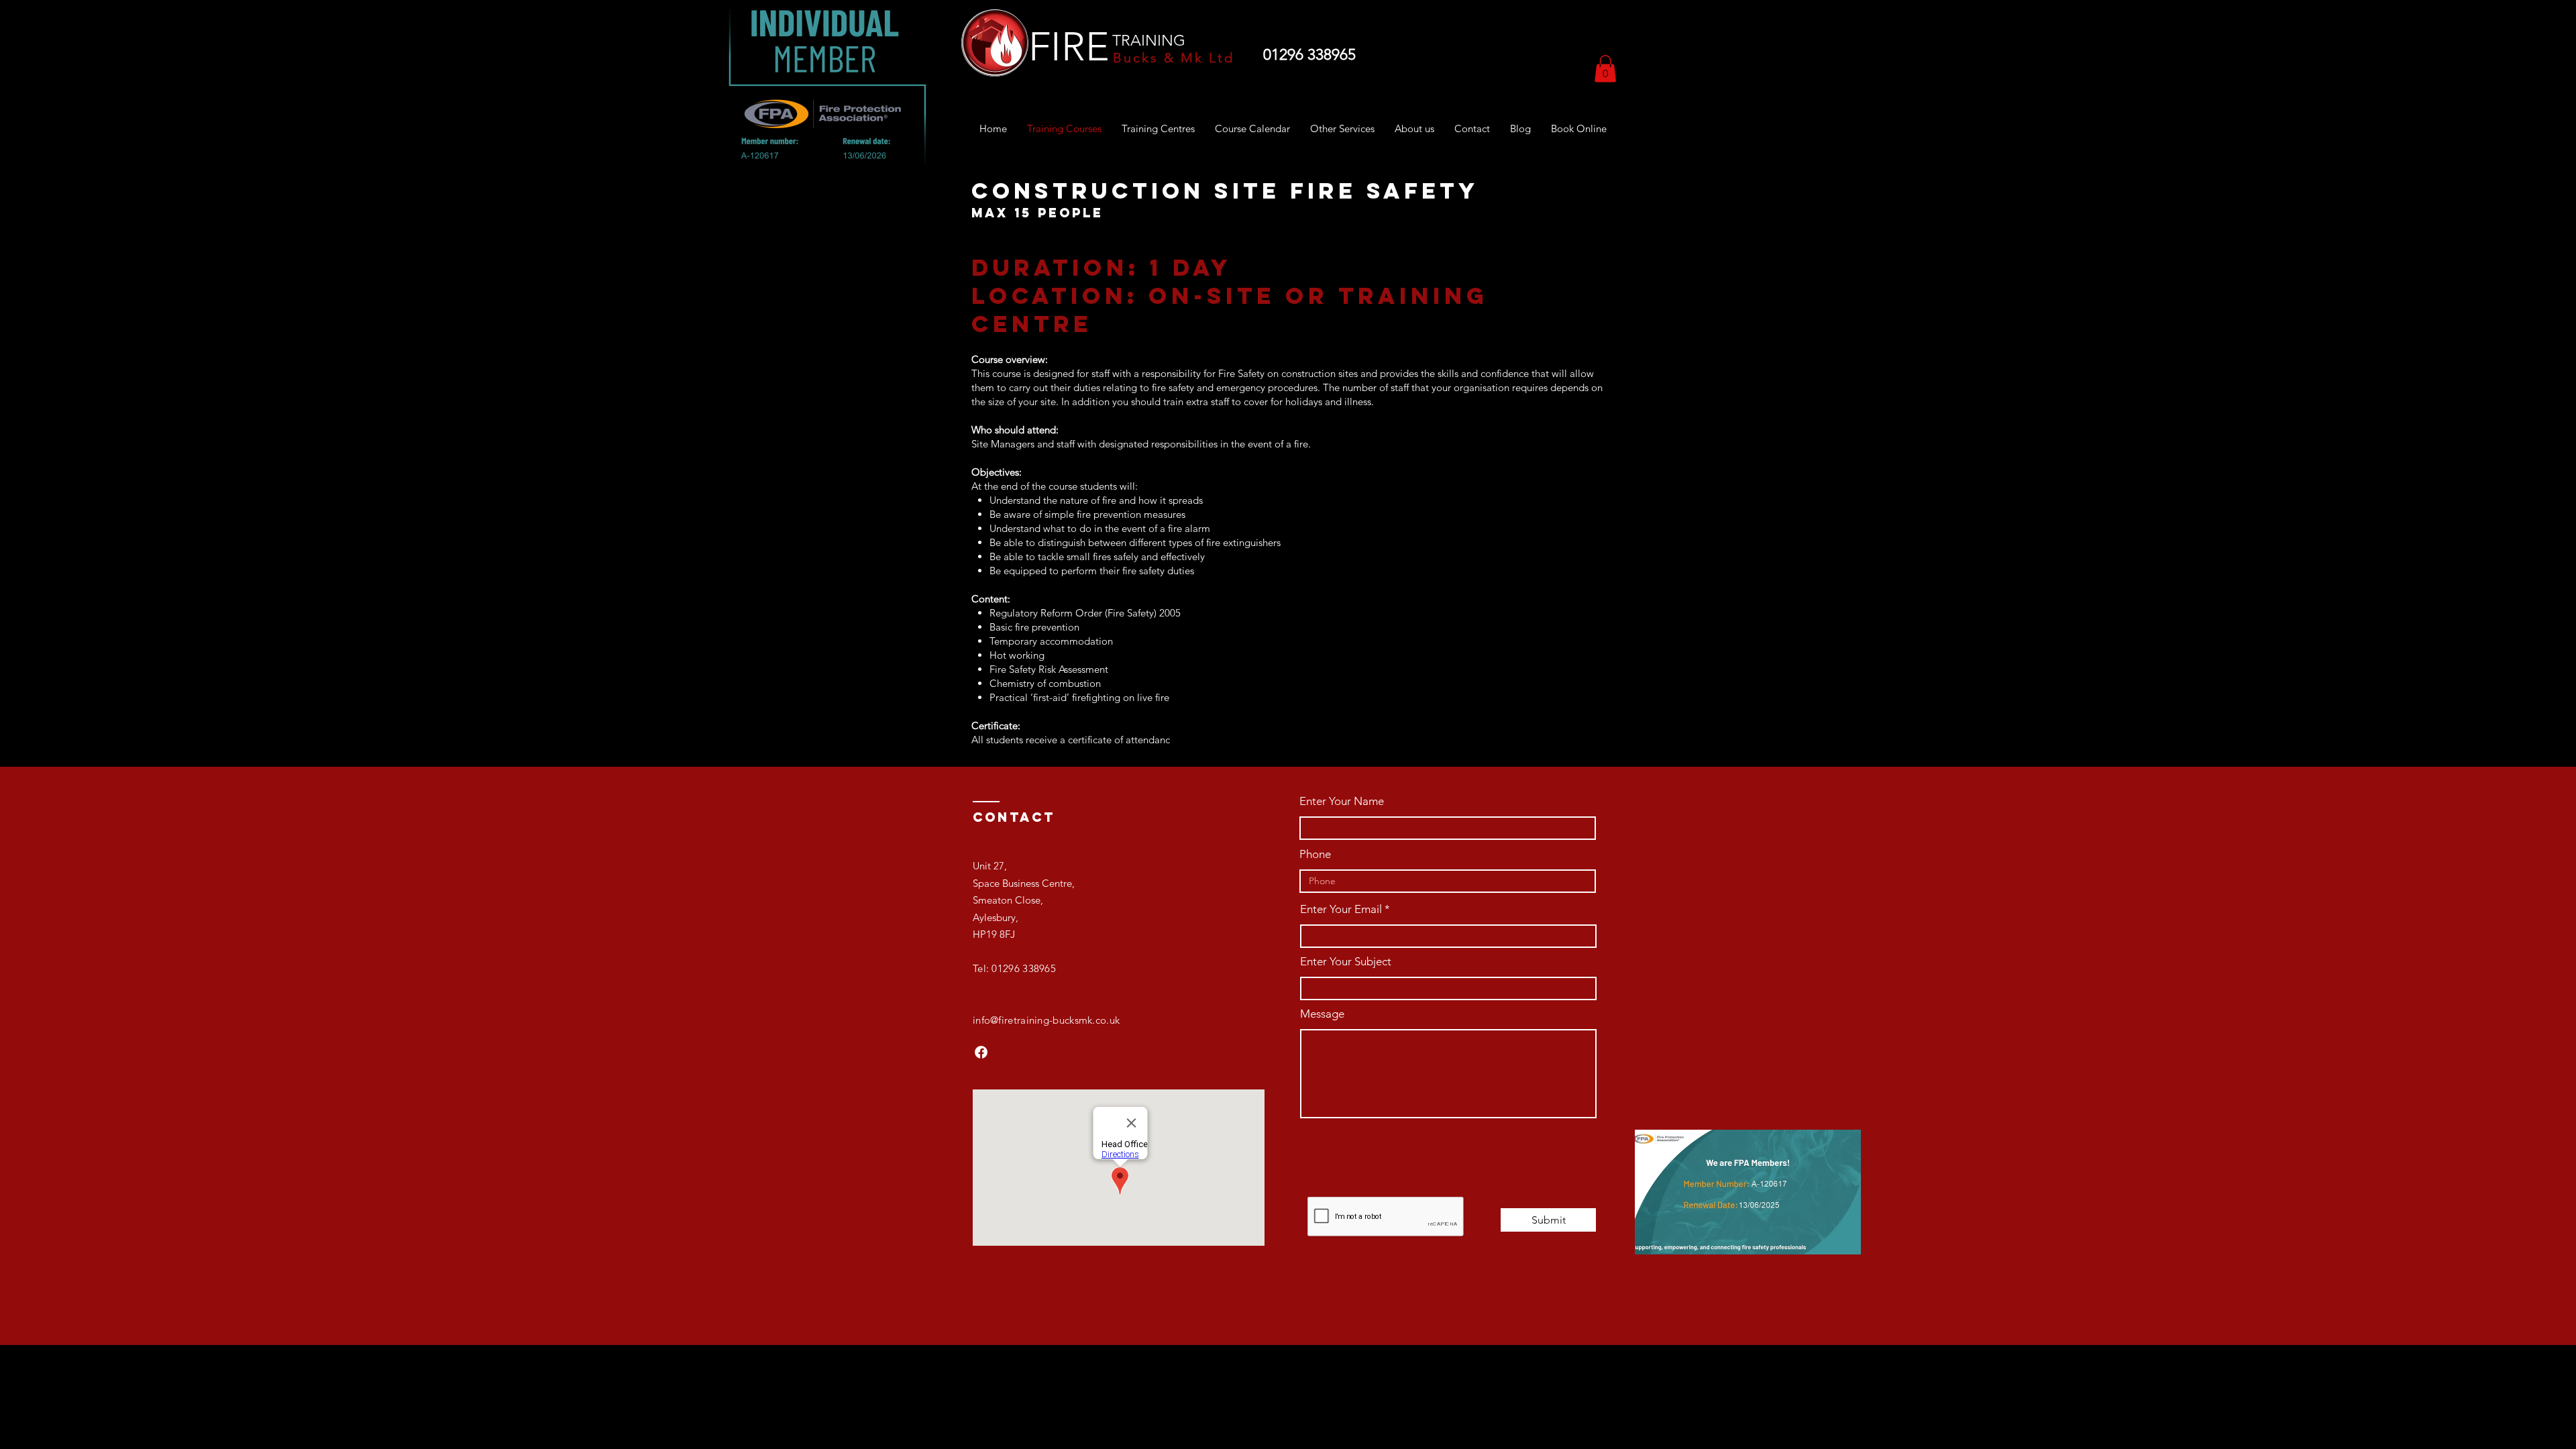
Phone (1315, 854)
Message (1322, 1014)
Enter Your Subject (1346, 962)
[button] (1605, 69)
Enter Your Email (1341, 909)
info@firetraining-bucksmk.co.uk (1046, 1020)
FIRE (1069, 47)
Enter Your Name (1342, 801)
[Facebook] (981, 1052)
